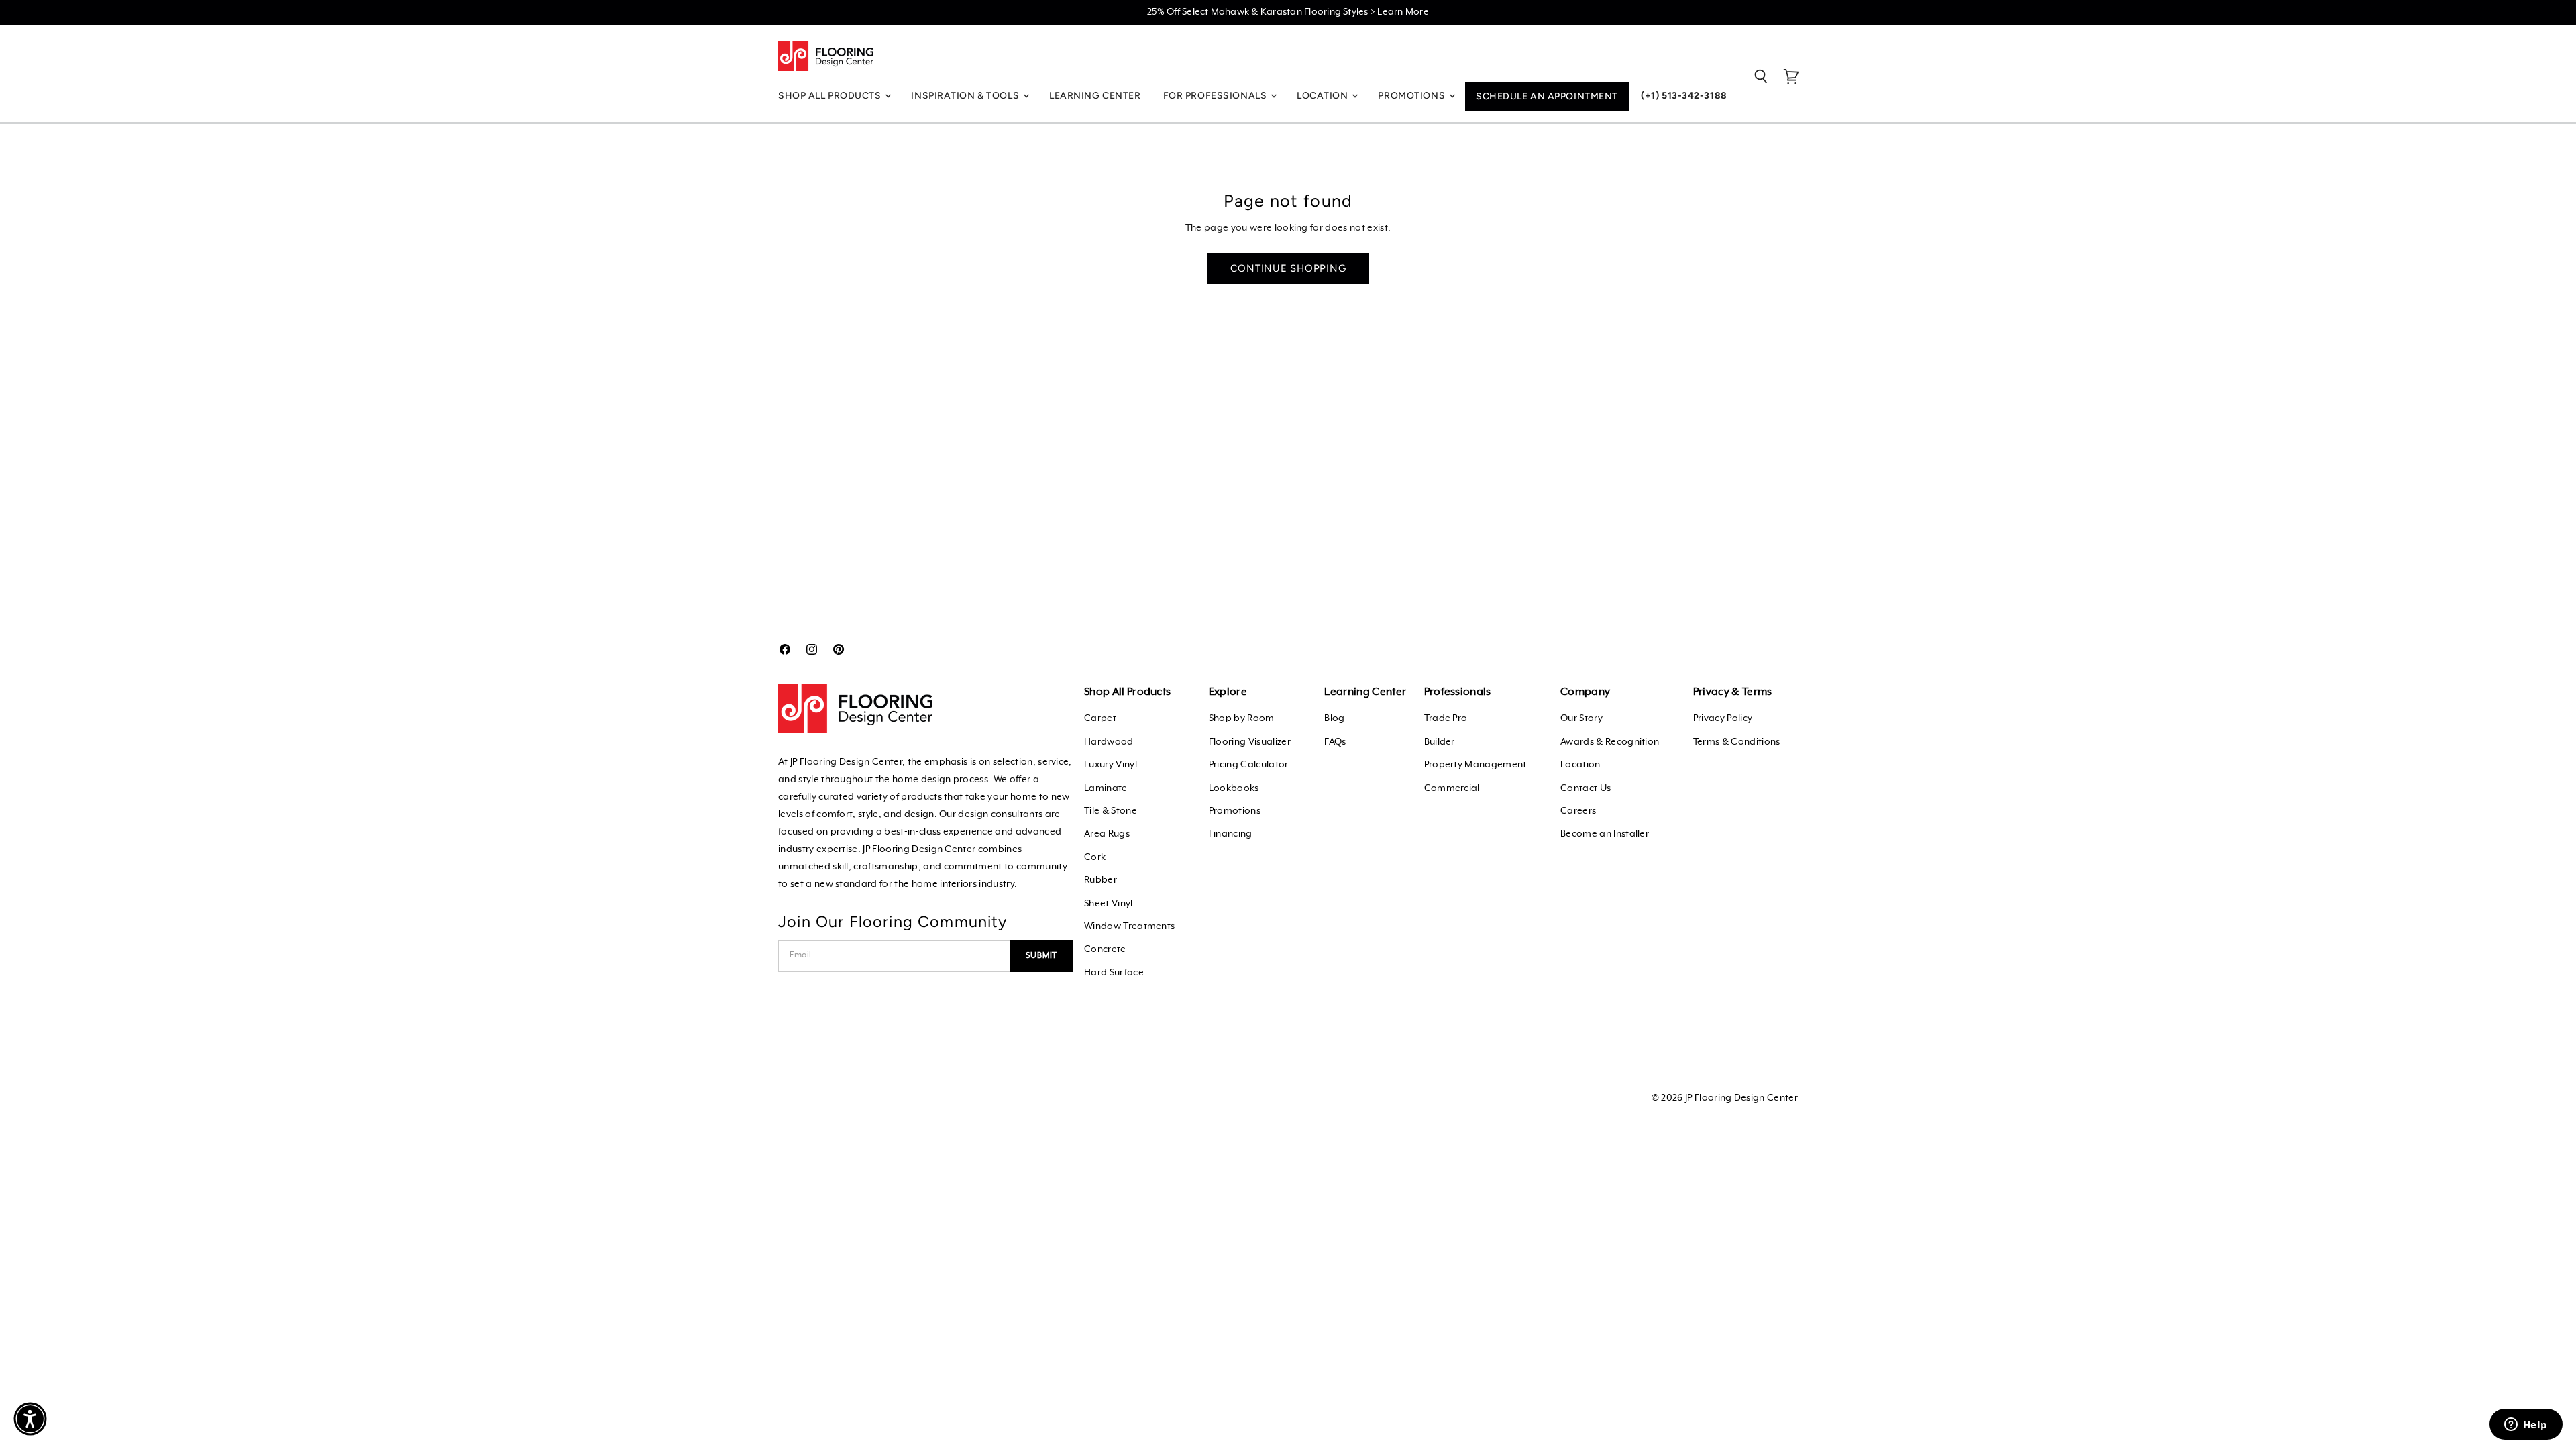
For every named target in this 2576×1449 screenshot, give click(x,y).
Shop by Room (1242, 718)
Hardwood (1109, 742)
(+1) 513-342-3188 (1684, 96)
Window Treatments (1129, 926)
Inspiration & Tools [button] (966, 96)
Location (1580, 765)
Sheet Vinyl (1109, 904)
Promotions (1235, 811)
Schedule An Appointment (1547, 96)
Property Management (1475, 765)
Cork (1095, 857)
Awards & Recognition (1610, 742)
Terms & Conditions (1737, 742)
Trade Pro (1446, 718)
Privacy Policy (1723, 718)
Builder (1440, 742)
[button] (30, 1419)
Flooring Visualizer (1250, 742)
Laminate (1106, 788)
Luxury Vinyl (1111, 765)
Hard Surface (1114, 973)
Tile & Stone (1111, 811)
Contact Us (1586, 788)
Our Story (1581, 718)
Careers (1578, 811)
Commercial (1452, 788)
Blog (1334, 718)
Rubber (1101, 880)
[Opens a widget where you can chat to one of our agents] (2526, 1426)
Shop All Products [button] (831, 96)
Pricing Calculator (1249, 765)
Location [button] (1324, 96)
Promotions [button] (1412, 96)
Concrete (1105, 949)
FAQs (1335, 742)
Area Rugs (1107, 834)
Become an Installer (1605, 834)
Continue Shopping (1288, 268)
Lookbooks (1234, 788)
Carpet (1100, 718)
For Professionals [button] (1216, 96)
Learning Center (1095, 96)
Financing (1231, 834)
